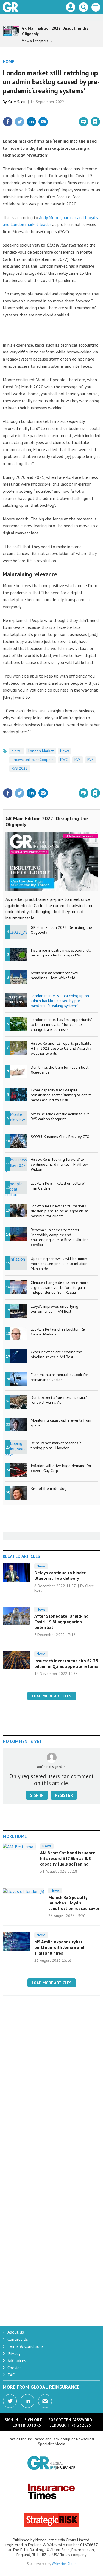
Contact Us (18, 2339)
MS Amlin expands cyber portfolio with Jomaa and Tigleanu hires (59, 1947)
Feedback (56, 2425)
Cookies (14, 2368)
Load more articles (52, 1696)
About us (16, 2332)
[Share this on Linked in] (31, 122)
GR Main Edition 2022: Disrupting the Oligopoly (47, 822)
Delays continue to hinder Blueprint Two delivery (60, 1575)
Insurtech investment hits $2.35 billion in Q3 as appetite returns (66, 1663)
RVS (78, 760)
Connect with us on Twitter (10, 2401)
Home (9, 61)
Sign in (30, 110)
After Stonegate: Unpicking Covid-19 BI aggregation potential (61, 1622)
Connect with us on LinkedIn (27, 2401)
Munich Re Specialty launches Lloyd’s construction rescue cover (74, 1903)
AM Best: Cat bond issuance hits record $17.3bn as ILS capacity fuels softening (68, 1858)
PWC (64, 760)
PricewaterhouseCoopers (33, 760)
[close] (100, 110)
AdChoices (17, 2360)
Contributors (27, 2425)
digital (17, 751)
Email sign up (45, 2401)
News (65, 751)
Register (64, 1795)
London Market (41, 751)
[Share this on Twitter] (20, 122)
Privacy (14, 2353)
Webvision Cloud (64, 2564)
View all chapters (35, 41)
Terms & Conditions (26, 2346)
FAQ (11, 2375)
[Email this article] (43, 122)
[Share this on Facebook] (8, 122)
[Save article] (95, 122)
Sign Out (33, 2420)
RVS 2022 (20, 768)
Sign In (11, 2420)
